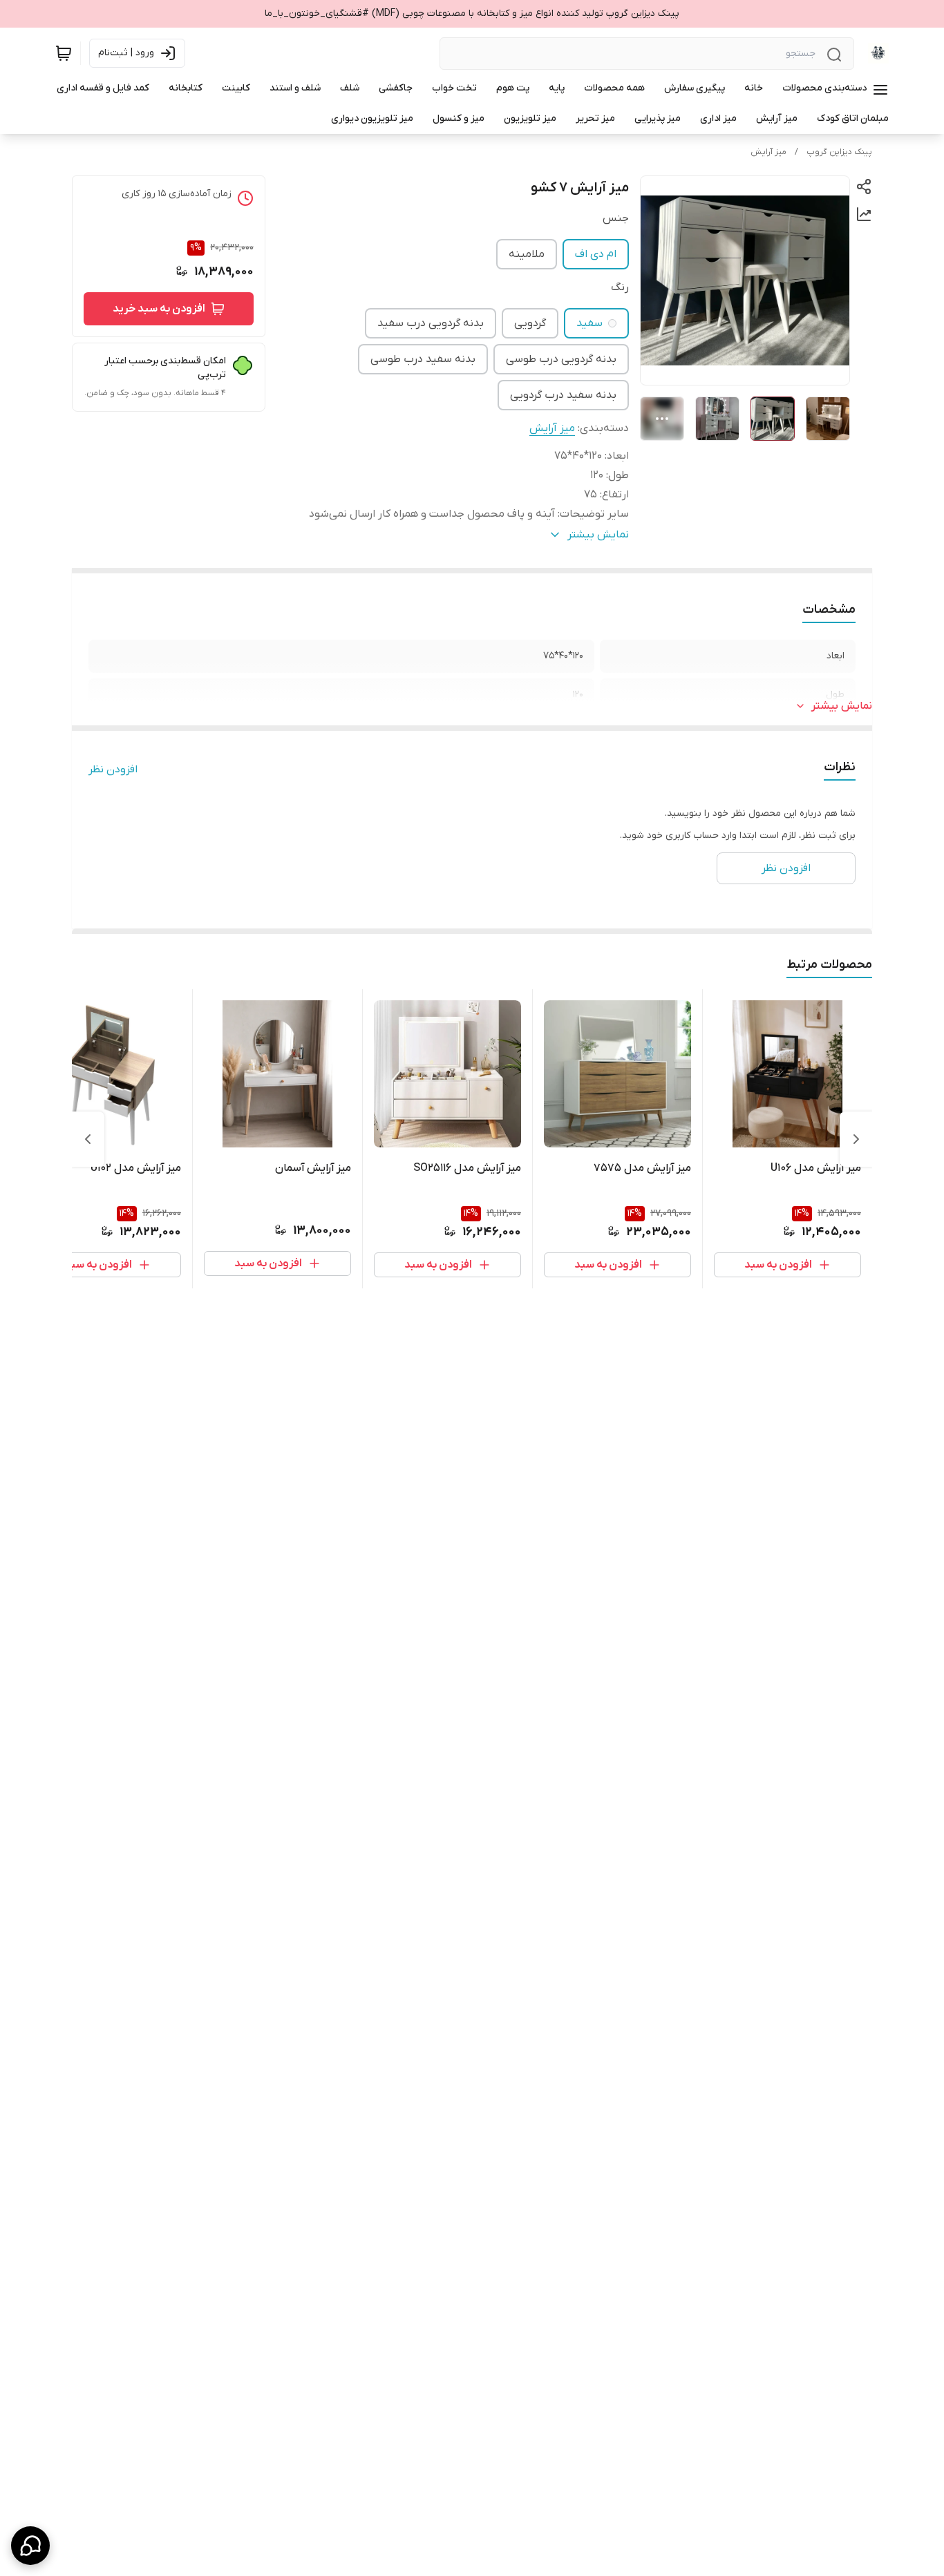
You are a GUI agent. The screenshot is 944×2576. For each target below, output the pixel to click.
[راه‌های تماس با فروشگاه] (30, 2546)
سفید (589, 323)
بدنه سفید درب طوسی (423, 359)
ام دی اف (596, 254)
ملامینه (527, 254)
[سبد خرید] (64, 53)
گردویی (530, 323)
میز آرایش (768, 152)
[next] (88, 1139)
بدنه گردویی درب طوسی (561, 359)
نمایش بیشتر (842, 706)
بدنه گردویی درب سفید (431, 323)
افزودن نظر (113, 770)
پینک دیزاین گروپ (839, 152)
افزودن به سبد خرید (159, 309)
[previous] (856, 1139)
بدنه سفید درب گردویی (563, 395)
